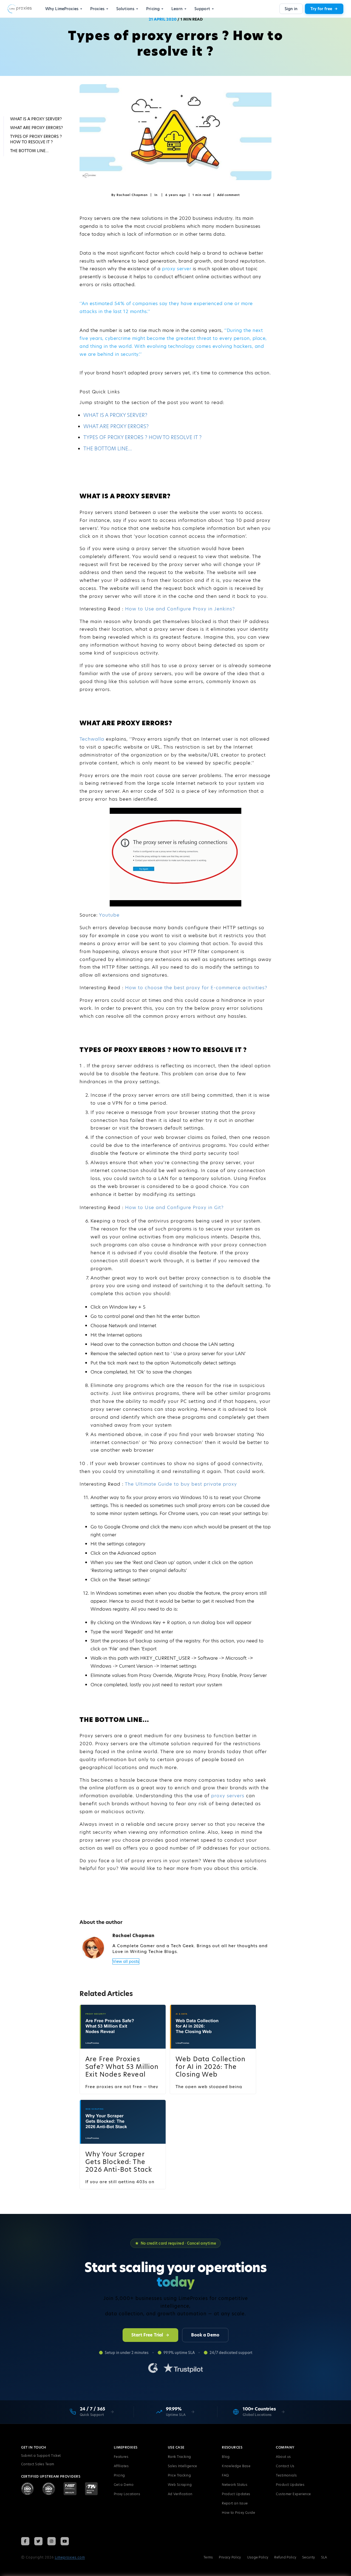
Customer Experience (293, 2494)
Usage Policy (258, 2557)
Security (308, 2557)
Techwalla (93, 739)
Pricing (119, 2475)
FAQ (225, 2475)
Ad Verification (180, 2494)
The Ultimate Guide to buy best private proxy (181, 1484)
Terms (208, 2557)
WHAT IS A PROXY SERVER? (115, 415)
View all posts (126, 1961)
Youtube (109, 915)
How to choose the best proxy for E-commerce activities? (196, 988)
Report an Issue (235, 2503)
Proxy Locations (127, 2494)
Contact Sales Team (38, 2464)
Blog (226, 2457)
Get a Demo (124, 2485)
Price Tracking (179, 2475)
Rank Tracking (179, 2457)
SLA (324, 2557)
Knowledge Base (236, 2466)
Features (121, 2457)
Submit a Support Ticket (41, 2456)
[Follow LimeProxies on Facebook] (25, 2541)
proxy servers (228, 1796)
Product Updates (236, 2494)
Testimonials (286, 2475)
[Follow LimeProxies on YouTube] (65, 2541)
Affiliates (121, 2466)
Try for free (321, 9)
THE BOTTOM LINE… (108, 449)
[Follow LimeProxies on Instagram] (52, 2541)
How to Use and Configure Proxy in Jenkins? (180, 609)
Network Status (235, 2485)
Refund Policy (285, 2557)
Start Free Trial (147, 2335)
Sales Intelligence (182, 2466)
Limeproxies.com (70, 2557)
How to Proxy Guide (238, 2513)
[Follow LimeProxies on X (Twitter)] (38, 2541)
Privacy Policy (230, 2557)
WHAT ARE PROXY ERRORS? (116, 426)
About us (283, 2457)
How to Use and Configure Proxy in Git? (174, 1207)
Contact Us (285, 2466)
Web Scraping (180, 2485)
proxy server (177, 269)
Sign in (291, 9)
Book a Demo (205, 2335)
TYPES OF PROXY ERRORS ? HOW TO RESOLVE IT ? (142, 437)
